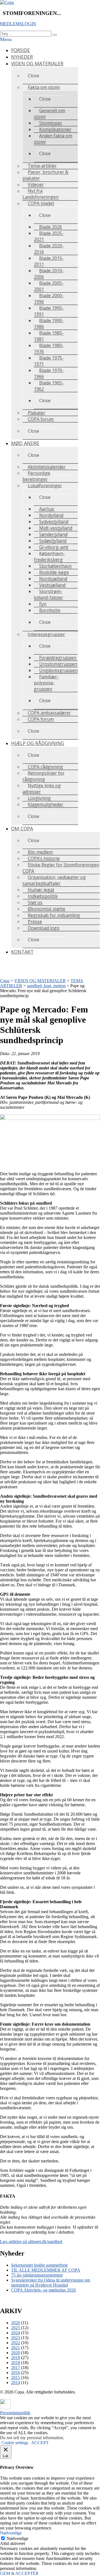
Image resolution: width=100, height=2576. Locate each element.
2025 (16, 2328)
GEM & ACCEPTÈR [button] (19, 2573)
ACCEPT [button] (40, 2443)
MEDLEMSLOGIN (18, 24)
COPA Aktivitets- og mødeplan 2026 (43, 2290)
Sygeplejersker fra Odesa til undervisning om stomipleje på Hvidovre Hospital (51, 2283)
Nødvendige (17, 2538)
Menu (6, 39)
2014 (16, 2383)
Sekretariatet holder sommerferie (39, 2265)
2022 (16, 2343)
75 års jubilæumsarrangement (37, 2275)
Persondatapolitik (15, 2413)
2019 (16, 2358)
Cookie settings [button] (15, 2443)
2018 (16, 2363)
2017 (16, 2368)
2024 (16, 2333)
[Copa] (7, 2)
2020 (16, 2353)
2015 (16, 2378)
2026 (16, 2323)
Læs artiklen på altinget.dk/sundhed (31, 2242)
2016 (16, 2373)
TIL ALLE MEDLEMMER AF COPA (46, 2270)
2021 (16, 2348)
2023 (16, 2338)
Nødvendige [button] (11, 2533)
